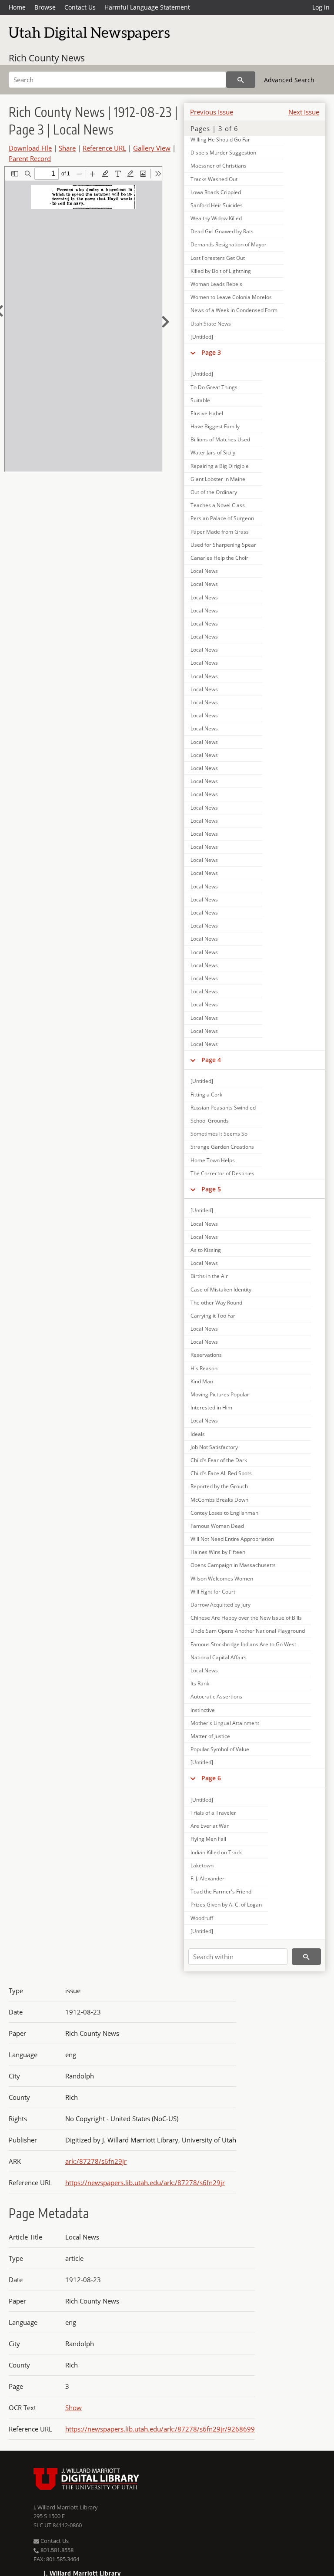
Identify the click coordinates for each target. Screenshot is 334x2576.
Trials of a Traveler (213, 1813)
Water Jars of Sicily (213, 452)
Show (73, 2408)
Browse (45, 7)
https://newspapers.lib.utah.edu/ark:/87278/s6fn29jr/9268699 (160, 2429)
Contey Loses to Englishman (224, 1513)
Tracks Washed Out (214, 179)
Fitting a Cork (206, 1095)
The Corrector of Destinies (222, 1173)
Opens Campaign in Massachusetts (233, 1565)
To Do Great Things (214, 387)
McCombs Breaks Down (219, 1500)
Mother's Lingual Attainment (225, 1723)
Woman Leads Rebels (216, 284)
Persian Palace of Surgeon (222, 518)
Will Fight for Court (213, 1592)
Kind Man (202, 1381)
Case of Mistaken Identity (221, 1290)
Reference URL (104, 148)
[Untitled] (202, 337)
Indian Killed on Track (216, 1852)
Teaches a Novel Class (218, 505)
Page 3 (211, 352)
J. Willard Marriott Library (66, 2507)
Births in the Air (209, 1276)
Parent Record (30, 158)
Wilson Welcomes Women (222, 1579)
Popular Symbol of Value (220, 1749)
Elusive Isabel (207, 413)
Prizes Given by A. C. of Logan (226, 1905)
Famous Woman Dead (217, 1526)
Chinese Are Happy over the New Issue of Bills (246, 1618)
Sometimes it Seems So (219, 1134)
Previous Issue (212, 112)
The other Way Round (216, 1303)
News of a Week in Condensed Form (234, 310)
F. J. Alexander (207, 1878)
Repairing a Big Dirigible (220, 466)
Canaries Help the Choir (219, 558)
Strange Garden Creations (222, 1147)
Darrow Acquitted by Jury (220, 1605)
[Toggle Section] (193, 353)
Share (67, 148)
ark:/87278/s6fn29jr (96, 2161)
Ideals (198, 1434)
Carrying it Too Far (213, 1316)
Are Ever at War (210, 1826)
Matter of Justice (210, 1736)
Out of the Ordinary (214, 492)
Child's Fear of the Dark (219, 1460)
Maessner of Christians (219, 166)
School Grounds (210, 1121)
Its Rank (200, 1683)
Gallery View (152, 148)
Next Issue (304, 112)
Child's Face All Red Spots (221, 1473)
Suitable (200, 400)
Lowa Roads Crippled (216, 192)
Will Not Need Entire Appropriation (232, 1539)
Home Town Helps (213, 1160)
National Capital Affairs (219, 1657)
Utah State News (211, 324)
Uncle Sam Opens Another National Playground (248, 1631)
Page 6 (211, 1778)
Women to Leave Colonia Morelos (231, 297)
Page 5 (211, 1189)
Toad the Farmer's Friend (221, 1892)
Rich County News (47, 58)
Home (17, 7)
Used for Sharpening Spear (223, 545)
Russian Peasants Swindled (223, 1108)
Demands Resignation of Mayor (229, 244)
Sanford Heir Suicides (217, 205)
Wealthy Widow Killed (216, 218)
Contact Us (80, 7)
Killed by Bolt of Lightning (221, 271)
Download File (30, 148)
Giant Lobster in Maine (218, 479)
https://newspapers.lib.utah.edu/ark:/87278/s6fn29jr (145, 2183)
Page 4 (211, 1060)
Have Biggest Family (215, 426)
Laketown (202, 1865)
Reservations (206, 1355)
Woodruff (202, 1918)
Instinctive (203, 1710)
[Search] (241, 80)
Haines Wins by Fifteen (218, 1552)
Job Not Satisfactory (214, 1447)
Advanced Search (289, 80)
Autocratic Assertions (216, 1697)
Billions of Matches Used (220, 439)
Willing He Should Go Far (220, 140)
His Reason (204, 1368)
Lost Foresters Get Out (218, 258)
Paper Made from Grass (220, 532)
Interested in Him (211, 1407)
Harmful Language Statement (147, 7)
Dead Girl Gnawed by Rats (222, 231)
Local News (204, 571)
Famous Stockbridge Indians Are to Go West (243, 1644)
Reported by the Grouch (219, 1486)
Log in (321, 7)
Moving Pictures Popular (220, 1394)
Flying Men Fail (208, 1839)
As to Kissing (206, 1250)
